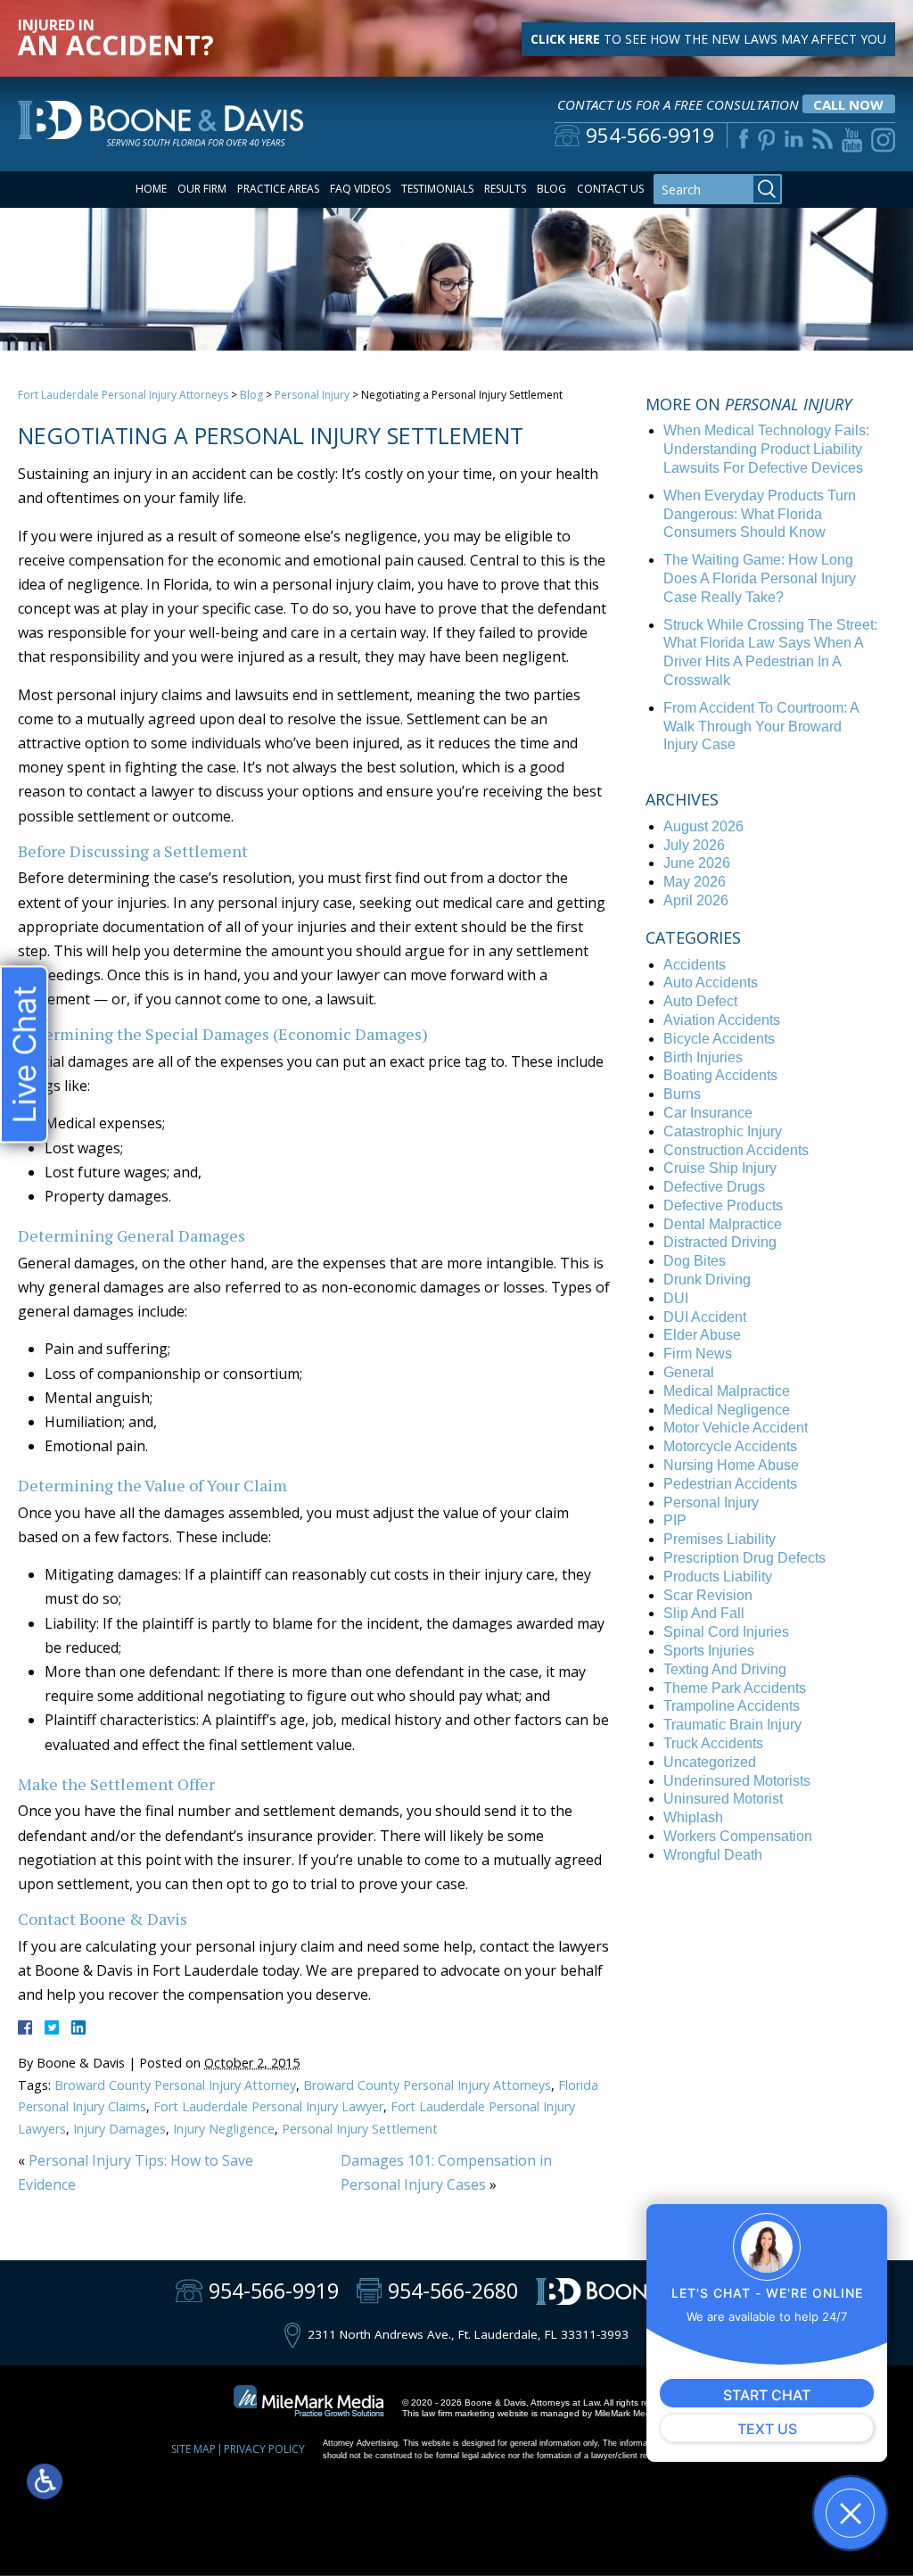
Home (151, 189)
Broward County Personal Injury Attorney (175, 2085)
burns (682, 1094)
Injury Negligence (224, 2129)
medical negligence (727, 1410)
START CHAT (767, 2395)
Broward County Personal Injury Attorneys (427, 2085)
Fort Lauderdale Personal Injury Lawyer (268, 2106)
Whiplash (693, 1817)
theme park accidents (735, 1688)
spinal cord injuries (726, 1632)
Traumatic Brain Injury (732, 1725)
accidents (695, 965)
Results (505, 189)
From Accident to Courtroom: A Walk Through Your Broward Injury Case (761, 727)
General (689, 1372)
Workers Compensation (738, 1836)
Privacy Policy (264, 2449)
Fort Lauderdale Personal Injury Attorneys (123, 395)
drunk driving (707, 1280)
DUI (676, 1298)
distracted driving (720, 1242)
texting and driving (725, 1669)
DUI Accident (705, 1317)
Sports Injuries (709, 1651)
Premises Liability (720, 1539)
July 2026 (694, 845)
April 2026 (696, 900)
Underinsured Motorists (737, 1781)
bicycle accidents (719, 1039)
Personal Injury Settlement (360, 2129)
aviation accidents (722, 1020)
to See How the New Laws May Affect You (708, 39)
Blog (551, 189)
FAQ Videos (360, 189)
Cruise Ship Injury (720, 1168)
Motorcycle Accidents (730, 1446)
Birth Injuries (703, 1057)
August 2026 (703, 826)
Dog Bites (695, 1261)
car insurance (708, 1113)
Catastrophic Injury (723, 1131)
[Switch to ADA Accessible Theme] (45, 2481)
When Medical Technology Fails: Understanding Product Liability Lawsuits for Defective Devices (766, 449)
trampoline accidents (732, 1706)
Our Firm (202, 189)
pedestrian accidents (730, 1484)
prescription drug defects (744, 1558)
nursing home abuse (731, 1465)
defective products (723, 1205)
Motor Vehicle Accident (736, 1428)
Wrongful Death (713, 1855)
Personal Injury (312, 395)
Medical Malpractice (727, 1391)
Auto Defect (700, 1001)
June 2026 (697, 863)
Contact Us (610, 189)
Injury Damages (119, 2129)
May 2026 (695, 882)
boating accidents (720, 1075)
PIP (675, 1520)
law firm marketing (458, 2413)
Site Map (193, 2449)
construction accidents (736, 1150)
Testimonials (437, 189)
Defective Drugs (714, 1187)
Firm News (698, 1354)
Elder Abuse (702, 1335)
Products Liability (718, 1577)
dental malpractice (723, 1224)
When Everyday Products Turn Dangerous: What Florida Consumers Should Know (760, 514)
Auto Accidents (711, 983)
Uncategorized (710, 1762)
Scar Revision (708, 1595)
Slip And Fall (704, 1613)
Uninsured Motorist (723, 1799)
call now (848, 104)
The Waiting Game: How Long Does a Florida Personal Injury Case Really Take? (760, 578)
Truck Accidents (713, 1743)
